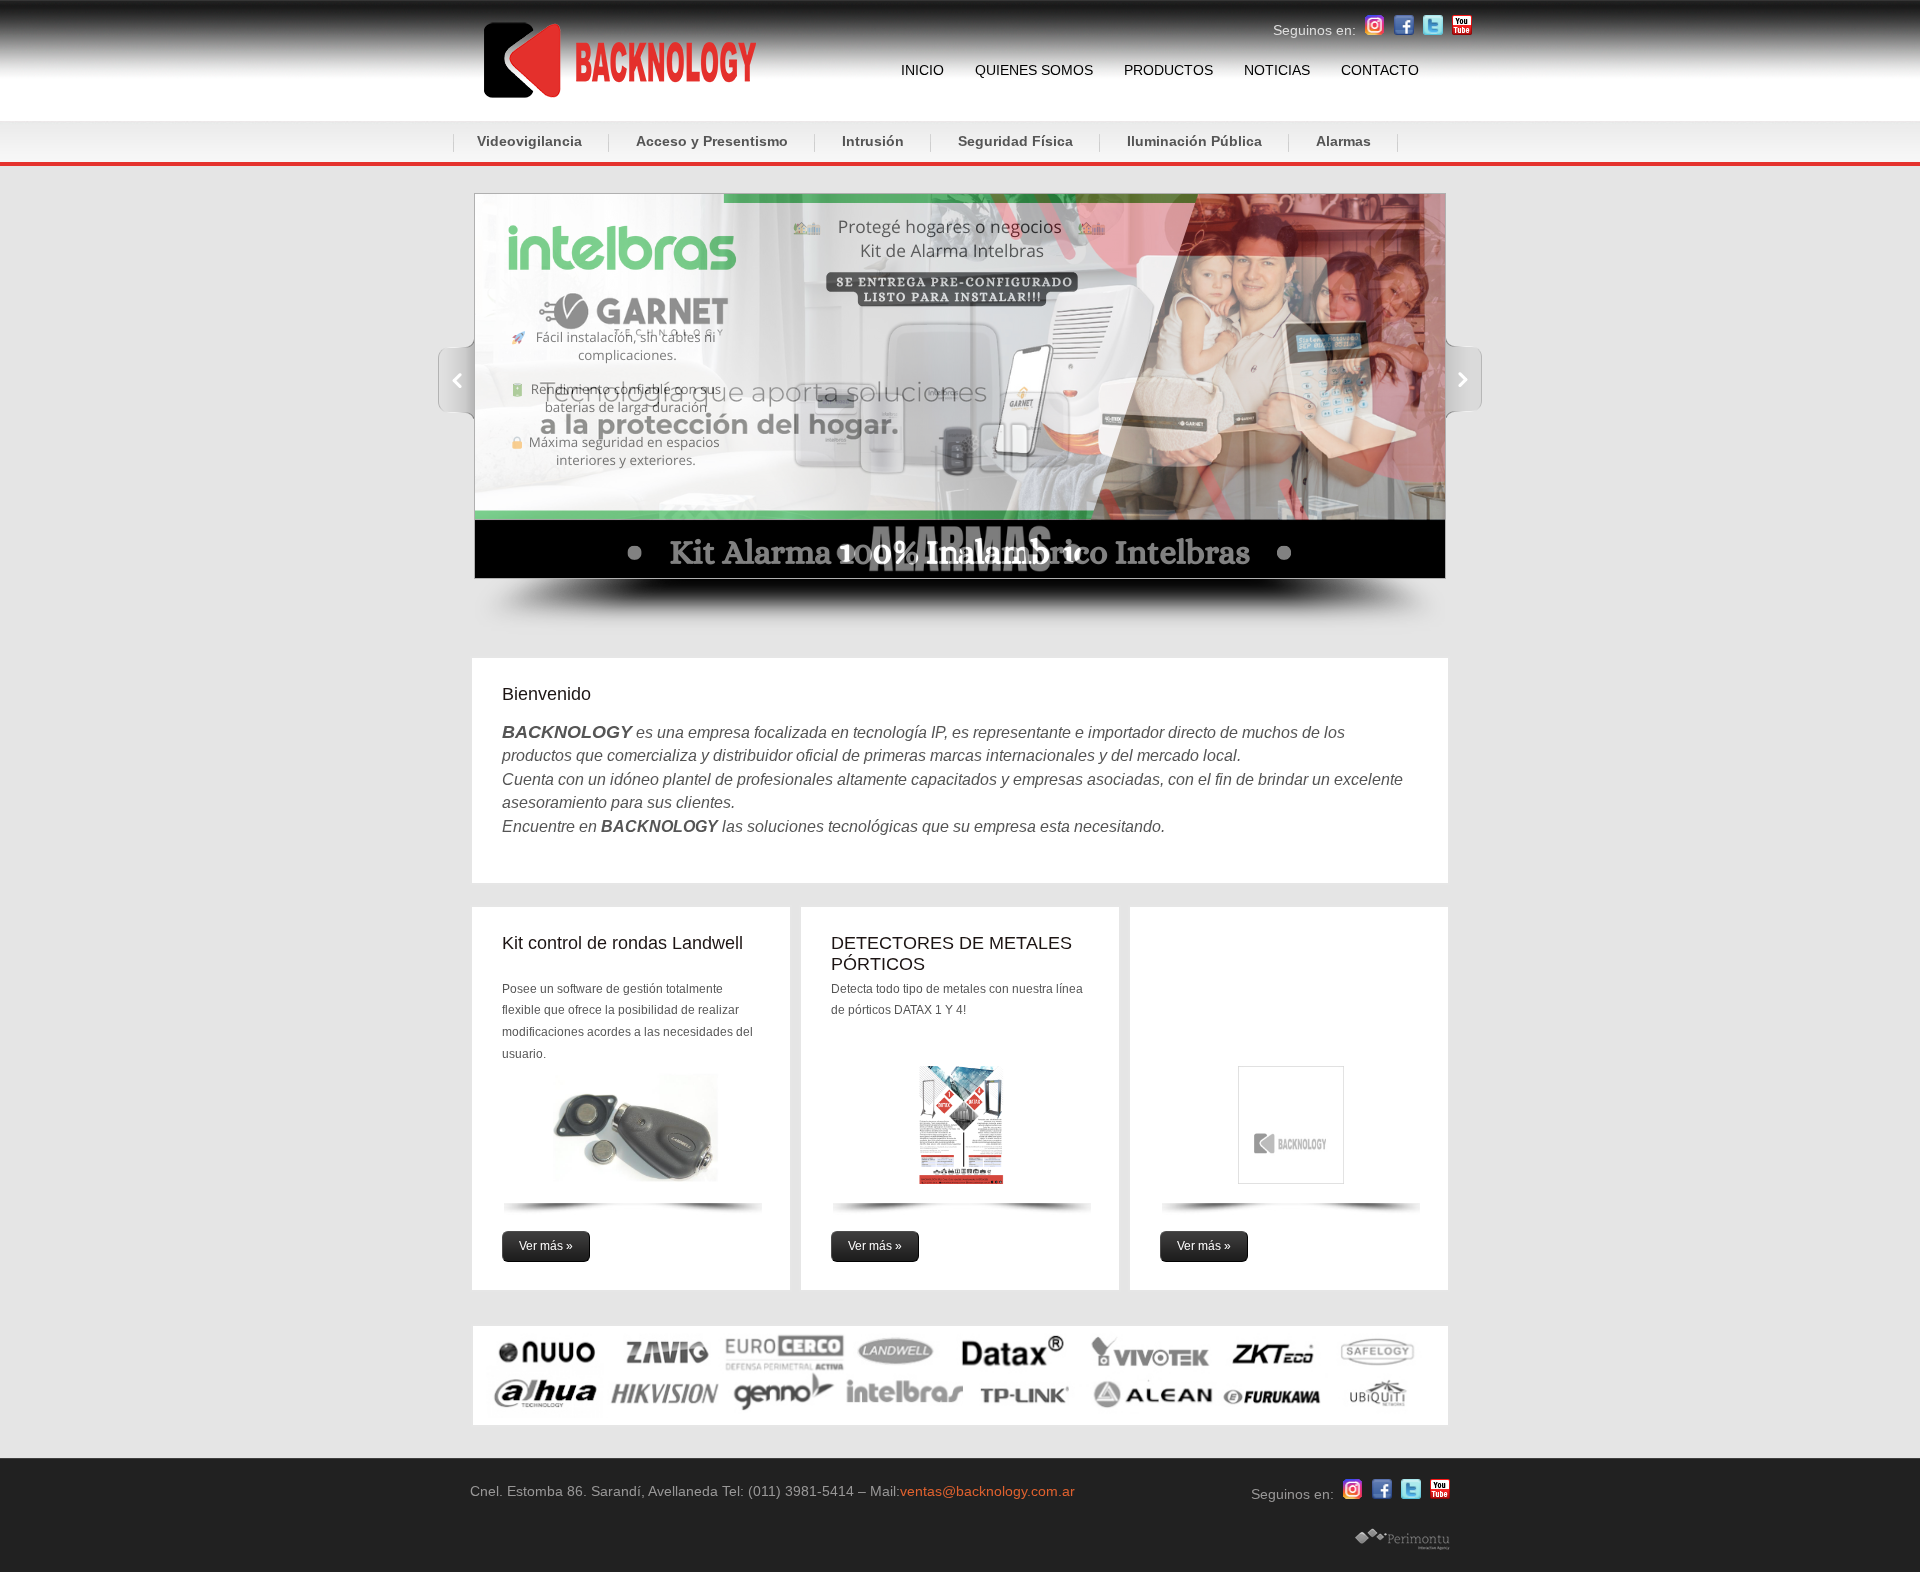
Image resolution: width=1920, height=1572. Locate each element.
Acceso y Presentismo (712, 141)
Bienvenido (546, 694)
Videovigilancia (529, 141)
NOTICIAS (1277, 70)
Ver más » (546, 1246)
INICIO (922, 70)
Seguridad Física (1015, 141)
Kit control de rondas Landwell (622, 943)
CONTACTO (1380, 70)
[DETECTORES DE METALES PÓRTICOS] (962, 1140)
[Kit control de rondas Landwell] (633, 1140)
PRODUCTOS (1168, 70)
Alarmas (1343, 141)
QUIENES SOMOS (1034, 70)
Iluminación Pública (1194, 141)
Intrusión (873, 141)
